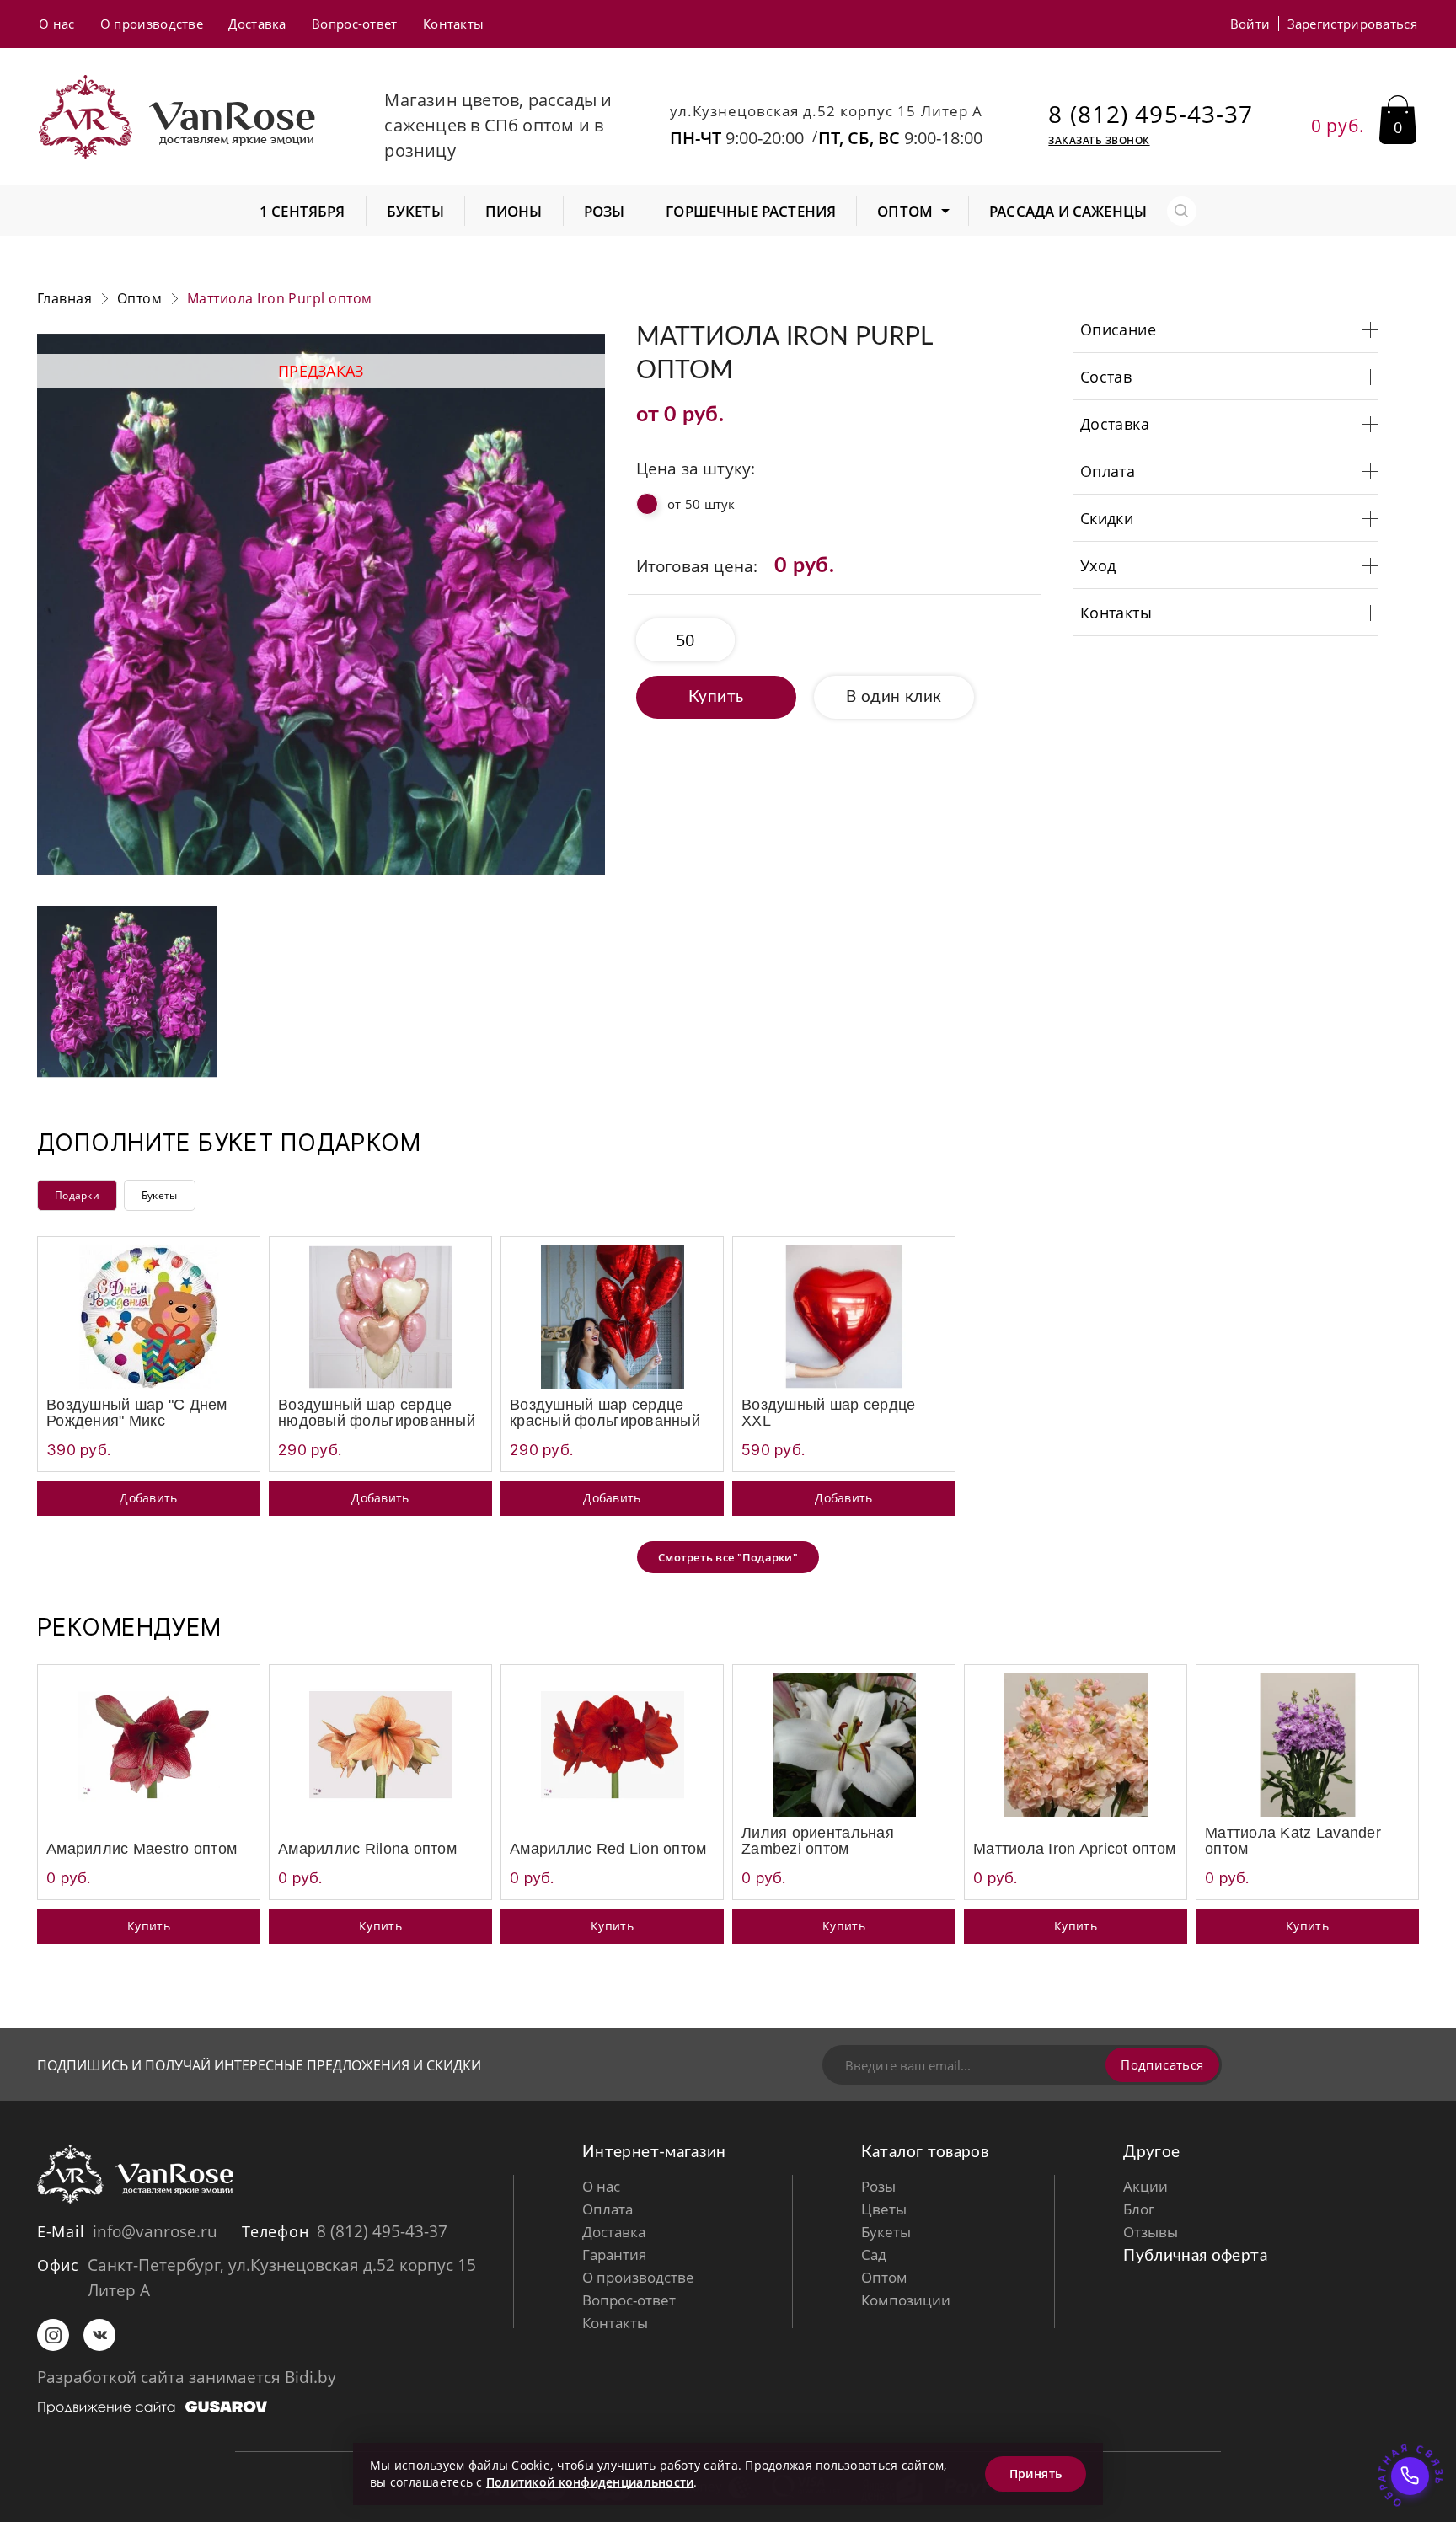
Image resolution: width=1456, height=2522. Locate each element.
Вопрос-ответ (355, 24)
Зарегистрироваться (1352, 24)
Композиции (906, 2300)
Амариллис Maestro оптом (142, 1849)
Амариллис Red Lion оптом (608, 1849)
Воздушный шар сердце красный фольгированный (605, 1413)
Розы (878, 2186)
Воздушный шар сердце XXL (828, 1413)
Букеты (160, 1195)
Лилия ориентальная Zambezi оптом (818, 1841)
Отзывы (1151, 2232)
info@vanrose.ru (155, 2231)
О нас (57, 24)
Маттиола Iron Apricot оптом (1074, 1849)
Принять (1036, 2474)
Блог (1139, 2209)
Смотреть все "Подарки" (728, 1557)
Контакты (453, 24)
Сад (874, 2254)
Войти (1250, 24)
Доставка (257, 24)
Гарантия (614, 2254)
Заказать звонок (1099, 141)
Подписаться (1162, 2064)
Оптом (884, 2277)
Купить (716, 697)
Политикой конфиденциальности (590, 2482)
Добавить (148, 1498)
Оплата (608, 2209)
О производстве (152, 24)
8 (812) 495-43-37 (1151, 114)
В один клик (894, 697)
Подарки (77, 1195)
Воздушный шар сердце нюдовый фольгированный (377, 1413)
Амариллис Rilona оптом (367, 1849)
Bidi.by (310, 2377)
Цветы (884, 2209)
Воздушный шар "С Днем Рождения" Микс (137, 1413)
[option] (321, 604)
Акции (1146, 2186)
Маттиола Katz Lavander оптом (1293, 1841)
